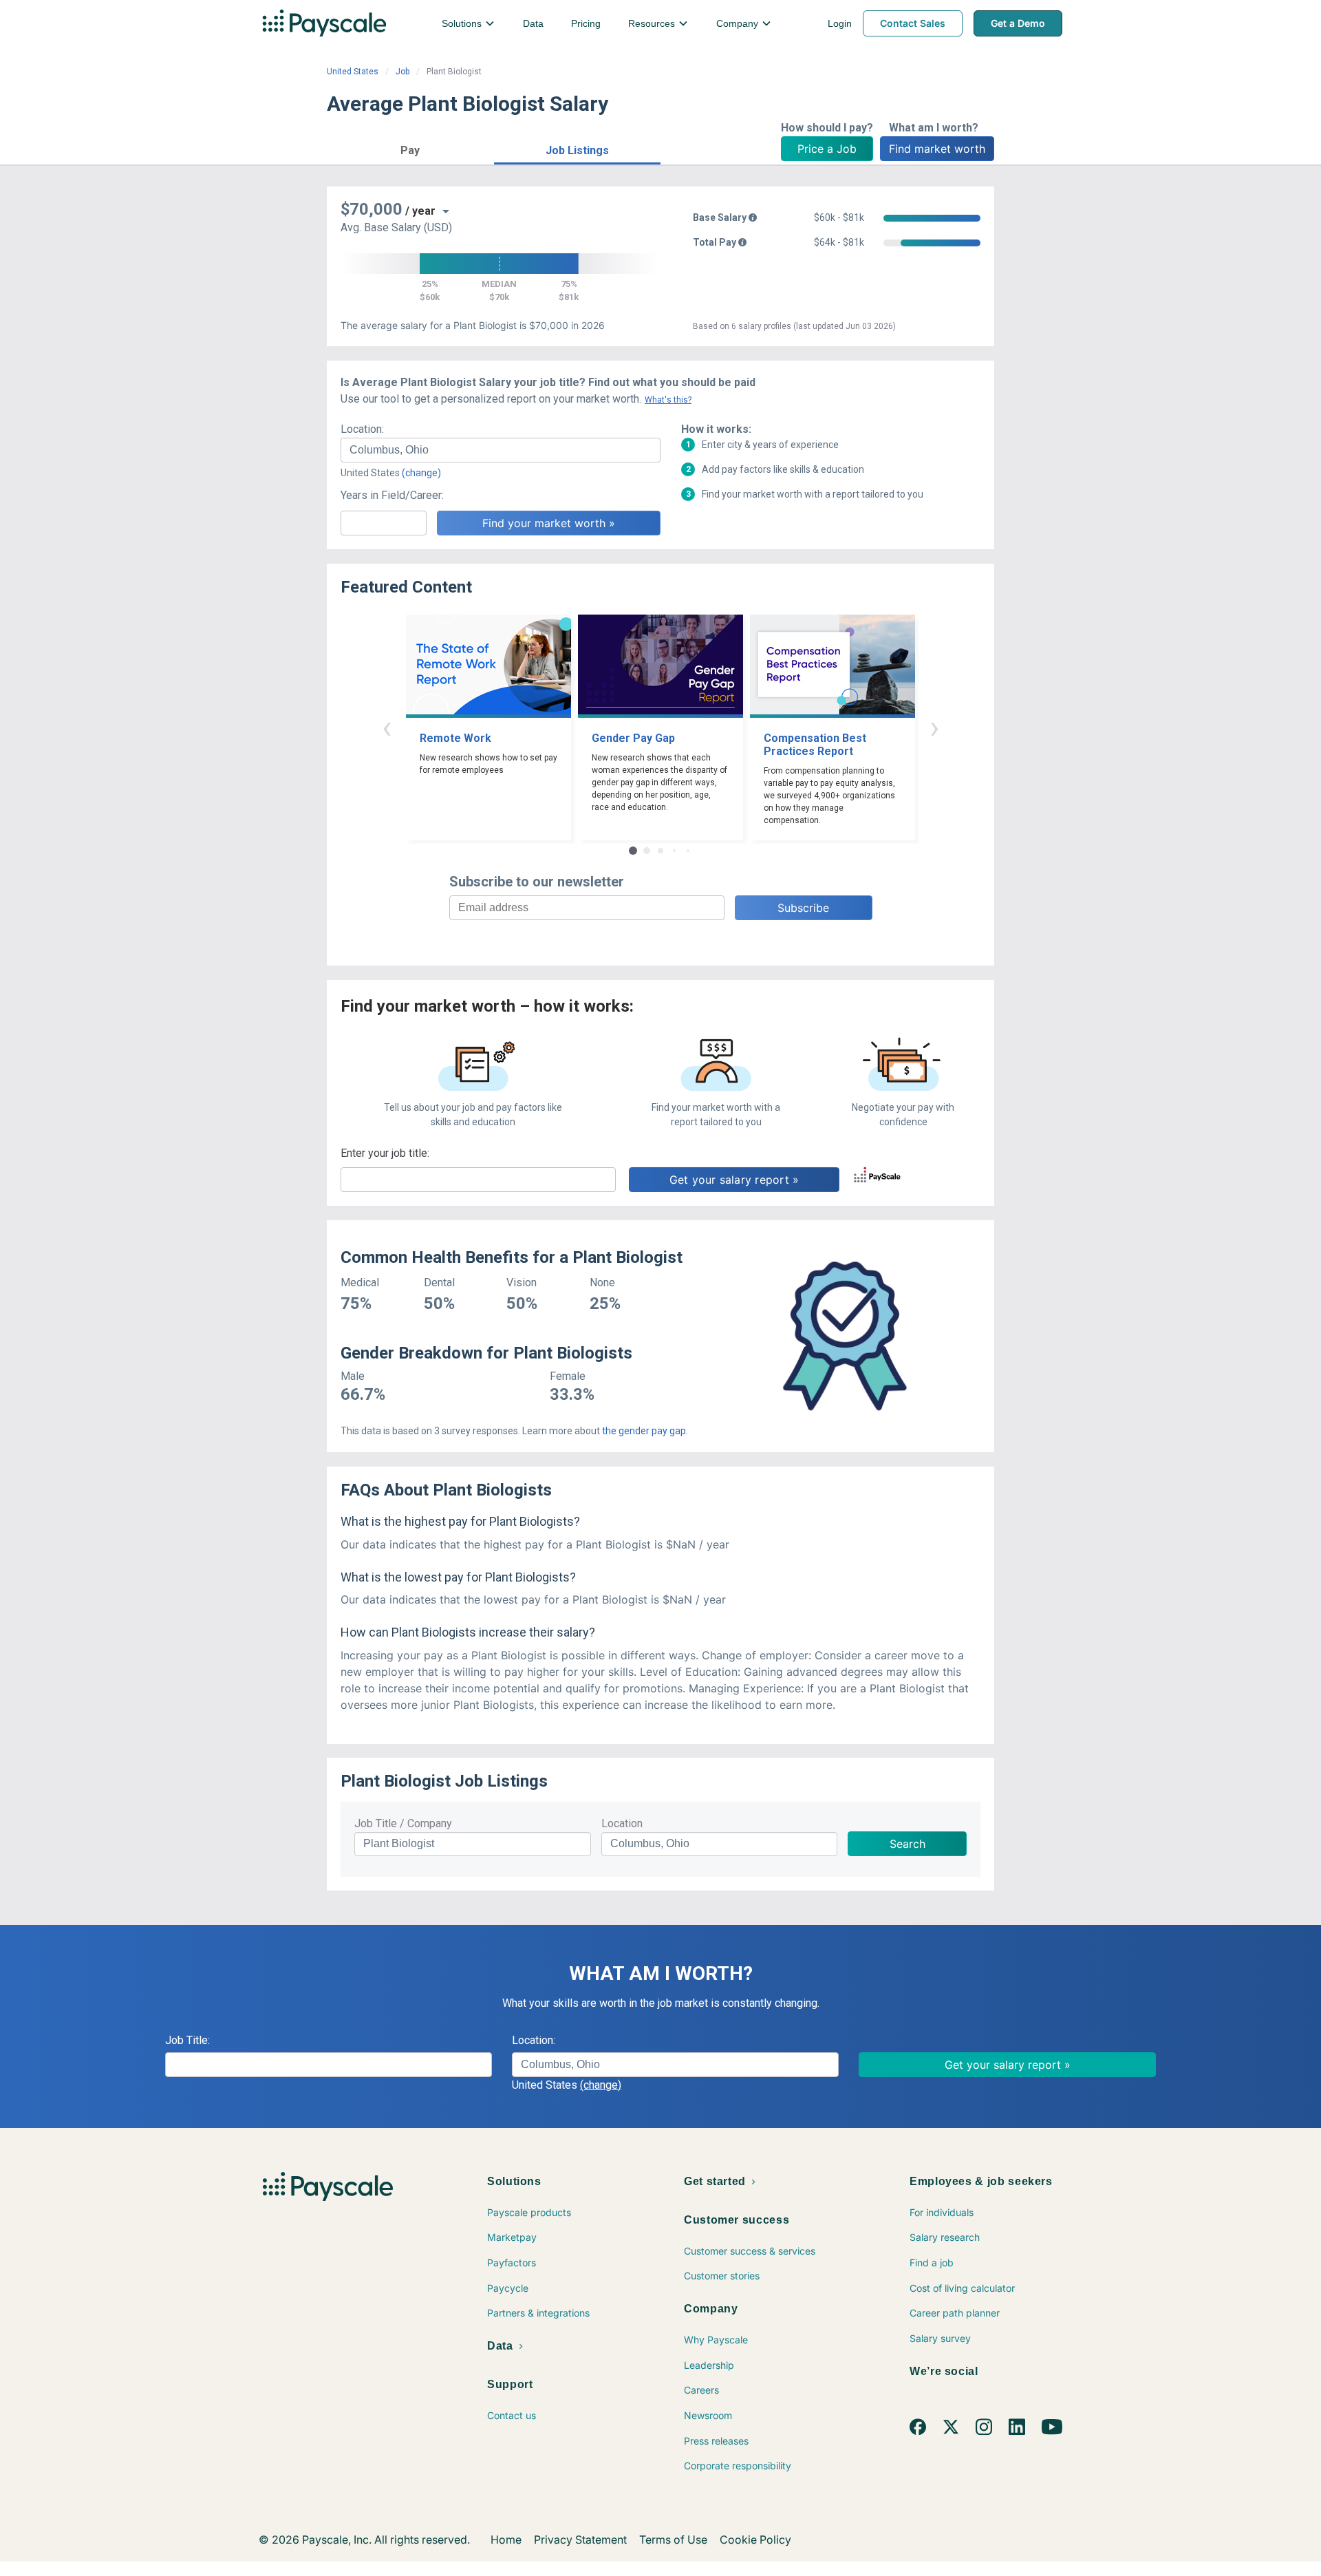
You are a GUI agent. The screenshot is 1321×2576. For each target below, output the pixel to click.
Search (907, 1844)
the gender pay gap (644, 1431)
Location (622, 1823)
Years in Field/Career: (392, 495)
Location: (362, 429)
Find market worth (937, 149)
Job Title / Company (403, 1823)
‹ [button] (387, 727)
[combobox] (501, 450)
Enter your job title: (385, 1153)
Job (402, 72)
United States (353, 72)
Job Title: (187, 2040)
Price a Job (827, 149)
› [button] (934, 727)
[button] (410, 148)
